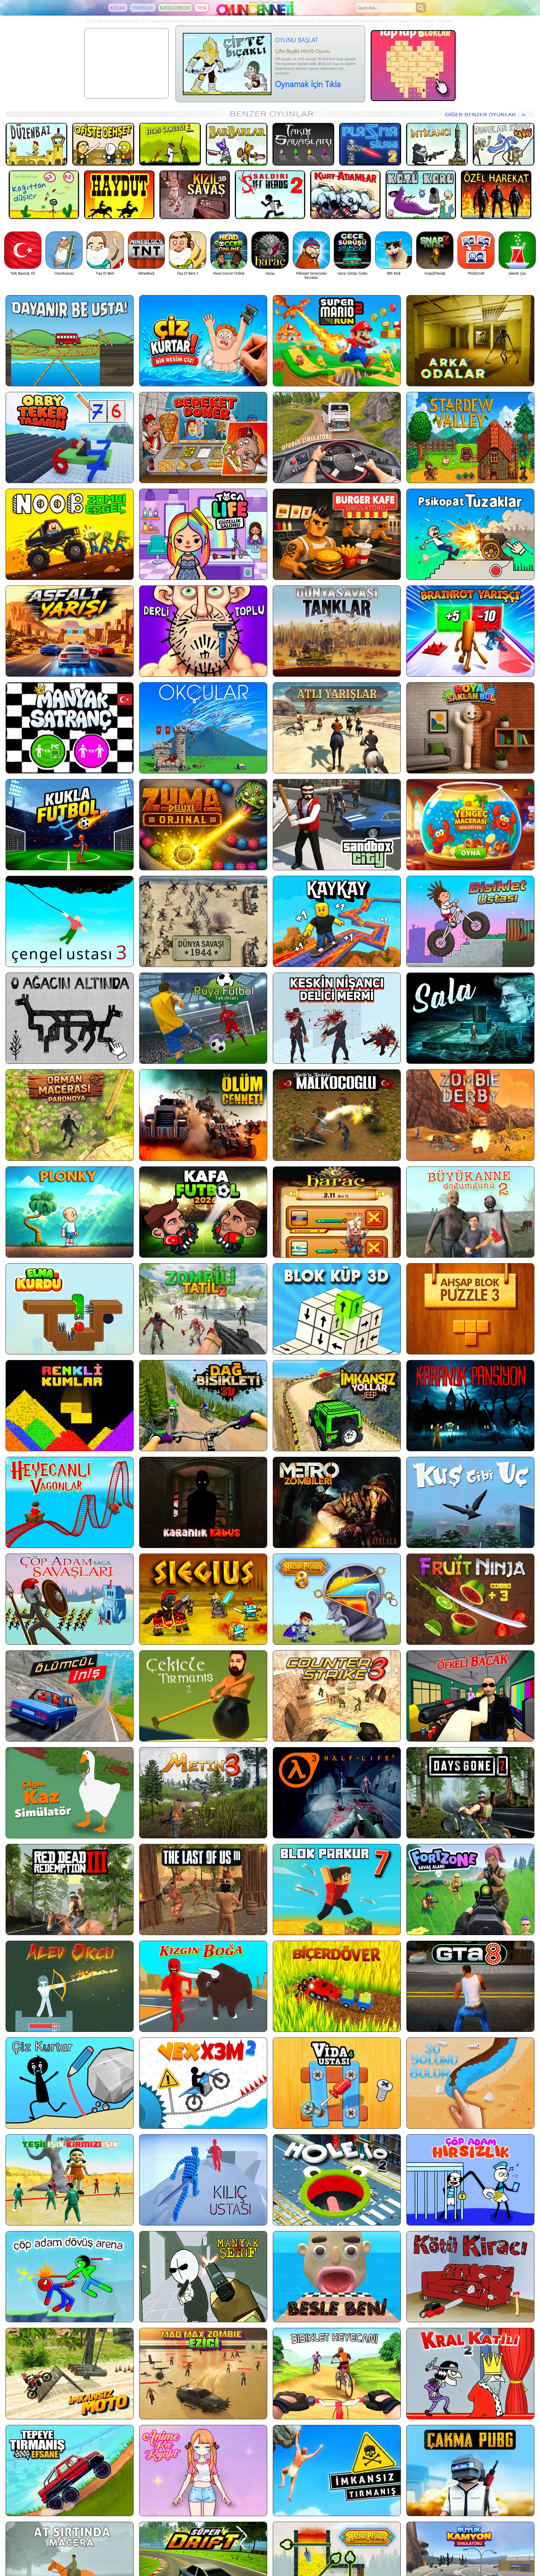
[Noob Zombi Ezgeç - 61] (70, 534)
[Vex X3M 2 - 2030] (203, 2083)
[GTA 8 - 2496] (470, 1986)
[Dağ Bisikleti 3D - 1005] (203, 1406)
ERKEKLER (143, 8)
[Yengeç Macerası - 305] (470, 825)
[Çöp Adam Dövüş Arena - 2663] (70, 2277)
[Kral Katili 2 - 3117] (470, 2373)
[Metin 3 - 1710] (203, 1793)
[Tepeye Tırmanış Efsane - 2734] (70, 2470)
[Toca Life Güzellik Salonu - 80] (203, 534)
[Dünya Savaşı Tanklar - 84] (337, 631)
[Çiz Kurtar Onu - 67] (203, 341)
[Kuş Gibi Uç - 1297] (470, 1502)
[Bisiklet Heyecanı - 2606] (337, 2373)
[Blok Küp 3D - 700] (337, 1309)
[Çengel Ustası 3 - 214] (70, 921)
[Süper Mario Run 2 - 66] (337, 341)
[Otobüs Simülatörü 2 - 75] (337, 437)
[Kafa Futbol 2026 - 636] (203, 1212)
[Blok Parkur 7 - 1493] (337, 1890)
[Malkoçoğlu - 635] (337, 1115)
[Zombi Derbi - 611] (470, 1115)
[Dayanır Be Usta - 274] (70, 341)
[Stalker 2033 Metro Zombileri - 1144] (337, 1502)
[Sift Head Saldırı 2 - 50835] (270, 195)
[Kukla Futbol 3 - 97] (70, 825)
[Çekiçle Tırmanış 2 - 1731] (203, 1696)
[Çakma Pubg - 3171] (470, 2470)
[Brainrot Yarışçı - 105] (470, 631)
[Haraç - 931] (337, 1212)
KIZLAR (118, 8)
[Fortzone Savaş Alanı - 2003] (470, 1890)
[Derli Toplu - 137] (203, 631)
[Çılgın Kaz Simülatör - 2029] (70, 1793)
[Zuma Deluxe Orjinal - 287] (203, 825)
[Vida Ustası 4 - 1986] (337, 2083)
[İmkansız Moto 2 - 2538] (70, 2373)
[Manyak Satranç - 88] (70, 728)
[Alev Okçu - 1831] (70, 1986)
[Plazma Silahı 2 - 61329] (370, 144)
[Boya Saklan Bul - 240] (470, 728)
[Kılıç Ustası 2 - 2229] (203, 2180)
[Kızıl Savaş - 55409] (195, 195)
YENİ (202, 8)
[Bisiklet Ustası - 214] (470, 921)
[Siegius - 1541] (203, 1599)
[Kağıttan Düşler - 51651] (44, 195)
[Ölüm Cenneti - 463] (203, 1115)
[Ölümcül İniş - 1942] (70, 1696)
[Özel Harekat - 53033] (496, 195)
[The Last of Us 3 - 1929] (203, 1890)
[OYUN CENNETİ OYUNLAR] (256, 14)
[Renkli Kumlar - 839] (70, 1406)
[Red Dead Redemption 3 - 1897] (70, 1890)
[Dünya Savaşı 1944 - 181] (203, 921)
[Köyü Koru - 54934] (421, 195)
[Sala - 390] (470, 1018)
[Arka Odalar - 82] (470, 341)
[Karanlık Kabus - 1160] (203, 1502)
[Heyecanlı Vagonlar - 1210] (70, 1502)
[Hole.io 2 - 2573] (337, 2180)
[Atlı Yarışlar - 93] (337, 728)
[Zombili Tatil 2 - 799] (203, 1309)
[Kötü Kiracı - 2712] (470, 2277)
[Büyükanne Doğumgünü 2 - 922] (470, 1212)
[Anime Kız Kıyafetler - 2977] (203, 2470)
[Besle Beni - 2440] (337, 2277)
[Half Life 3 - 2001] (337, 1793)
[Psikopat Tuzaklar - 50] (470, 534)
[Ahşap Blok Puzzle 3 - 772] (470, 1309)
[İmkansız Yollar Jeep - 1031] (337, 1406)
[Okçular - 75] (203, 728)
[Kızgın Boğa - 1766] (203, 1986)
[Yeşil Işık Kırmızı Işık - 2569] (70, 2180)
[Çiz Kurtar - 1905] (70, 2083)
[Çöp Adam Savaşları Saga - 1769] (70, 1599)
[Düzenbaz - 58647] (36, 144)
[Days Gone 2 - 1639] (470, 1793)
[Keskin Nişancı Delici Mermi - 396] (337, 1018)
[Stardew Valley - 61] (470, 437)
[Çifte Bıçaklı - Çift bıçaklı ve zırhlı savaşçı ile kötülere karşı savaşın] (227, 94)
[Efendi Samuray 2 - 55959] (170, 144)
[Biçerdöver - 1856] (337, 1986)
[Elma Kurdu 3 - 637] (70, 1309)
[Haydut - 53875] (119, 195)
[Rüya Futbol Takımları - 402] (203, 1018)
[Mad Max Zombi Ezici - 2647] (203, 2373)
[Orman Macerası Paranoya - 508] (70, 1115)
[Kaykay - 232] (337, 921)
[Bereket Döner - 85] (203, 437)
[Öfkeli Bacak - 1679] (470, 1696)
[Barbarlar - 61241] (237, 144)
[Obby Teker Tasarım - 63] (70, 437)
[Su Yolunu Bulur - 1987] (470, 2083)
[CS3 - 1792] (337, 1696)
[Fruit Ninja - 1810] (470, 1599)
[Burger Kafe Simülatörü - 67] (337, 534)
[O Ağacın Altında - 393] (70, 1018)
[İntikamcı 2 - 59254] (437, 144)
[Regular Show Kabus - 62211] (504, 144)
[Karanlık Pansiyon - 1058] (470, 1406)
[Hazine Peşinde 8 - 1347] (337, 1599)
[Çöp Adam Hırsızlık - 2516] (470, 2180)
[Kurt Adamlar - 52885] (345, 195)
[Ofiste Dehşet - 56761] (103, 144)
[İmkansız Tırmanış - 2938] (337, 2470)
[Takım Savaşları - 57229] (303, 144)
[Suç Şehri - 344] (337, 825)
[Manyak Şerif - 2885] (203, 2277)
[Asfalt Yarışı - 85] (70, 631)
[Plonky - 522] (70, 1212)
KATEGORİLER (175, 8)
